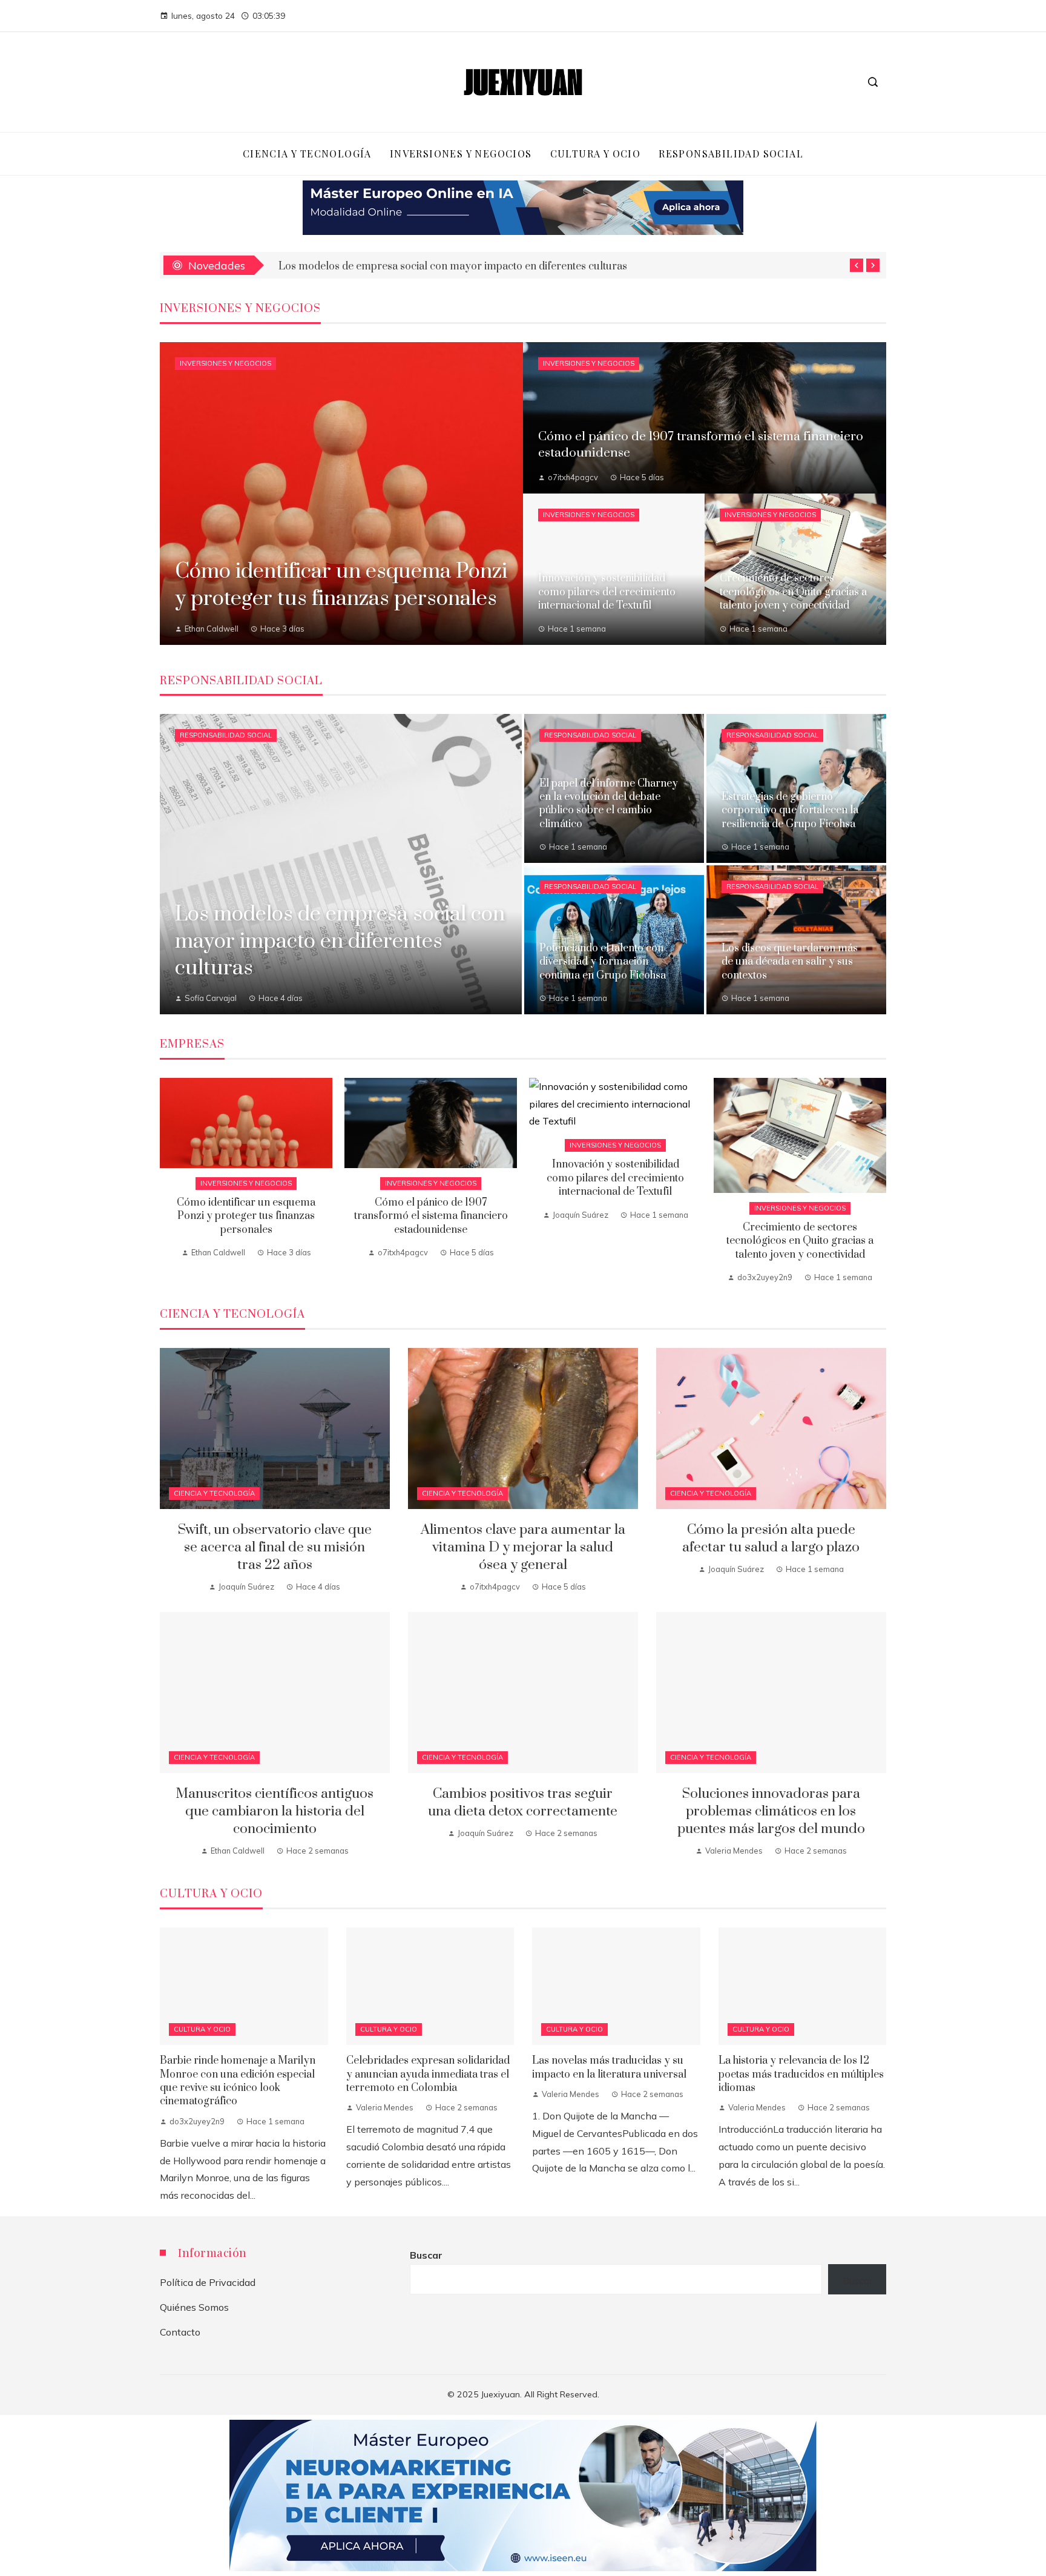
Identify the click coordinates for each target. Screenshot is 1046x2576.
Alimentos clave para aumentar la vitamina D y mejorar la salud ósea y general (523, 1547)
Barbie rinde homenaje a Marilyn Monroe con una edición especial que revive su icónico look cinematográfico (238, 2081)
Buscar (426, 2255)
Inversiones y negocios (225, 363)
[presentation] (857, 265)
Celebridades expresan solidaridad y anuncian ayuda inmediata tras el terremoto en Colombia (428, 2074)
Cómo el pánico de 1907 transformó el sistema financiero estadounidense (431, 1216)
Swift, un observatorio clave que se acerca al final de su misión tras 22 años (454, 265)
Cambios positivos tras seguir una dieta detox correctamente (523, 1803)
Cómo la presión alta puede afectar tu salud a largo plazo (771, 1539)
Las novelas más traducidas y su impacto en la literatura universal (609, 2067)
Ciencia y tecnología (214, 1493)
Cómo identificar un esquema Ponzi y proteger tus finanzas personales (246, 1216)
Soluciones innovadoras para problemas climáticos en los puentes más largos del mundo (771, 1811)
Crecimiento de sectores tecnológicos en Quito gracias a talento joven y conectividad (800, 1241)
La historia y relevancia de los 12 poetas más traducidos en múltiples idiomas (801, 2074)
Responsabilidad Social (226, 735)
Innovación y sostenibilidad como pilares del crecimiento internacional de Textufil (615, 1178)
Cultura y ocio (202, 2029)
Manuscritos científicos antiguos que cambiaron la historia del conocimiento (275, 1811)
